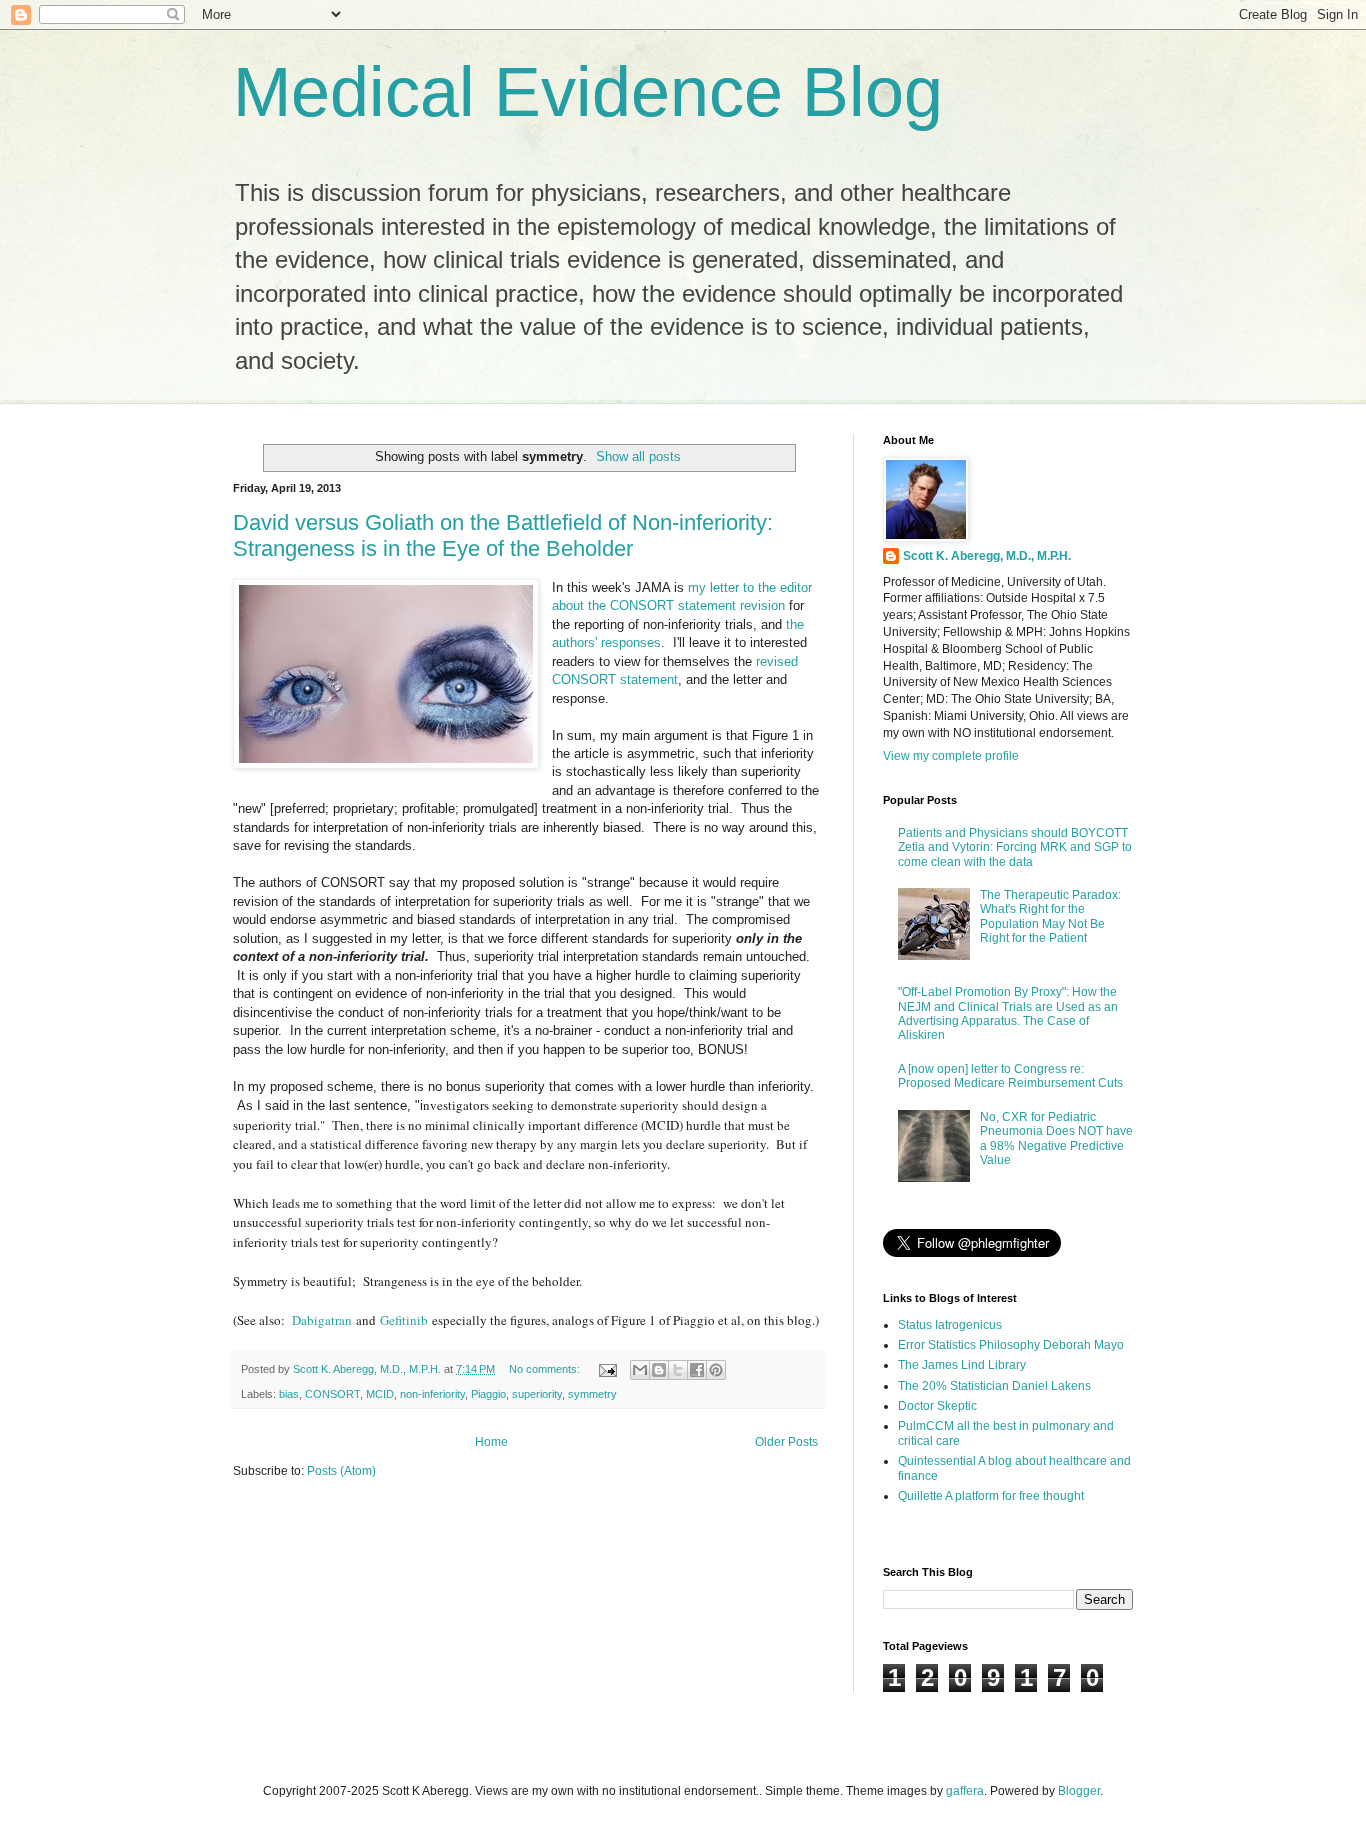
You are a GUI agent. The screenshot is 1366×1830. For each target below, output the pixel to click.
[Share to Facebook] (697, 1370)
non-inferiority (432, 1394)
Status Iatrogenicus (950, 1325)
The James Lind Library (962, 1365)
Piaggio (488, 1394)
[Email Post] (607, 1369)
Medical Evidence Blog (588, 92)
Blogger (1079, 1791)
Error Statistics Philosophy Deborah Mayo (1011, 1345)
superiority (537, 1394)
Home (491, 1442)
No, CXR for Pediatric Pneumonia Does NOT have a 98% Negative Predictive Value (1056, 1138)
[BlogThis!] (659, 1370)
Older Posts (786, 1442)
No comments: (546, 1369)
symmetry (592, 1394)
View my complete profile (951, 756)
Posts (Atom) (341, 1471)
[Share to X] (678, 1370)
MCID (380, 1394)
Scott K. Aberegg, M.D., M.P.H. (987, 556)
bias (289, 1394)
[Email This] (640, 1370)
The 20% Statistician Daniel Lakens (994, 1386)
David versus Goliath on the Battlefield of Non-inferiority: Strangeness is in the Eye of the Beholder (503, 535)
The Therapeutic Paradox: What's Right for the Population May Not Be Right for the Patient (1050, 916)
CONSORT (332, 1394)
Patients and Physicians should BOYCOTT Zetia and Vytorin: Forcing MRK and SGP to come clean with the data (1015, 847)
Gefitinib (404, 1320)
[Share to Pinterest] (716, 1370)
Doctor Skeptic (937, 1406)
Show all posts (638, 456)
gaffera (965, 1791)
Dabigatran (322, 1320)
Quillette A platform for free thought (991, 1496)
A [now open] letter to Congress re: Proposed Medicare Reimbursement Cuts (1010, 1076)
